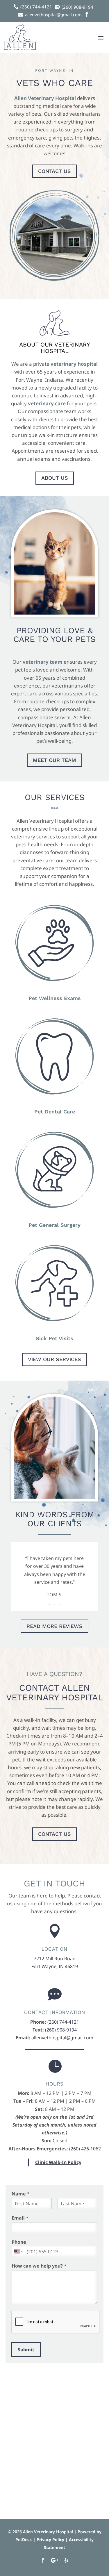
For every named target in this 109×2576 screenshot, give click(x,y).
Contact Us (54, 171)
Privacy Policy (50, 2540)
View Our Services (54, 1359)
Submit (26, 2350)
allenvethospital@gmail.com (62, 2038)
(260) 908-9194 (61, 2030)
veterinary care (47, 403)
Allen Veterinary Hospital (45, 98)
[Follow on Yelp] (66, 2560)
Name (21, 2194)
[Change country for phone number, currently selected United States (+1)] (18, 2252)
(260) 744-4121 (63, 2022)
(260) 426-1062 (85, 2149)
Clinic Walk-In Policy (58, 2162)
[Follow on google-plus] (55, 2560)
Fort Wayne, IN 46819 (55, 1966)
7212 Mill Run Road (55, 1959)
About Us (55, 478)
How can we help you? (39, 2266)
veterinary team (43, 662)
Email (20, 2218)
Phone (19, 2242)
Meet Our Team (54, 760)
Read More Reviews (54, 1626)
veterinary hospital (74, 364)
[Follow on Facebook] (43, 2560)
